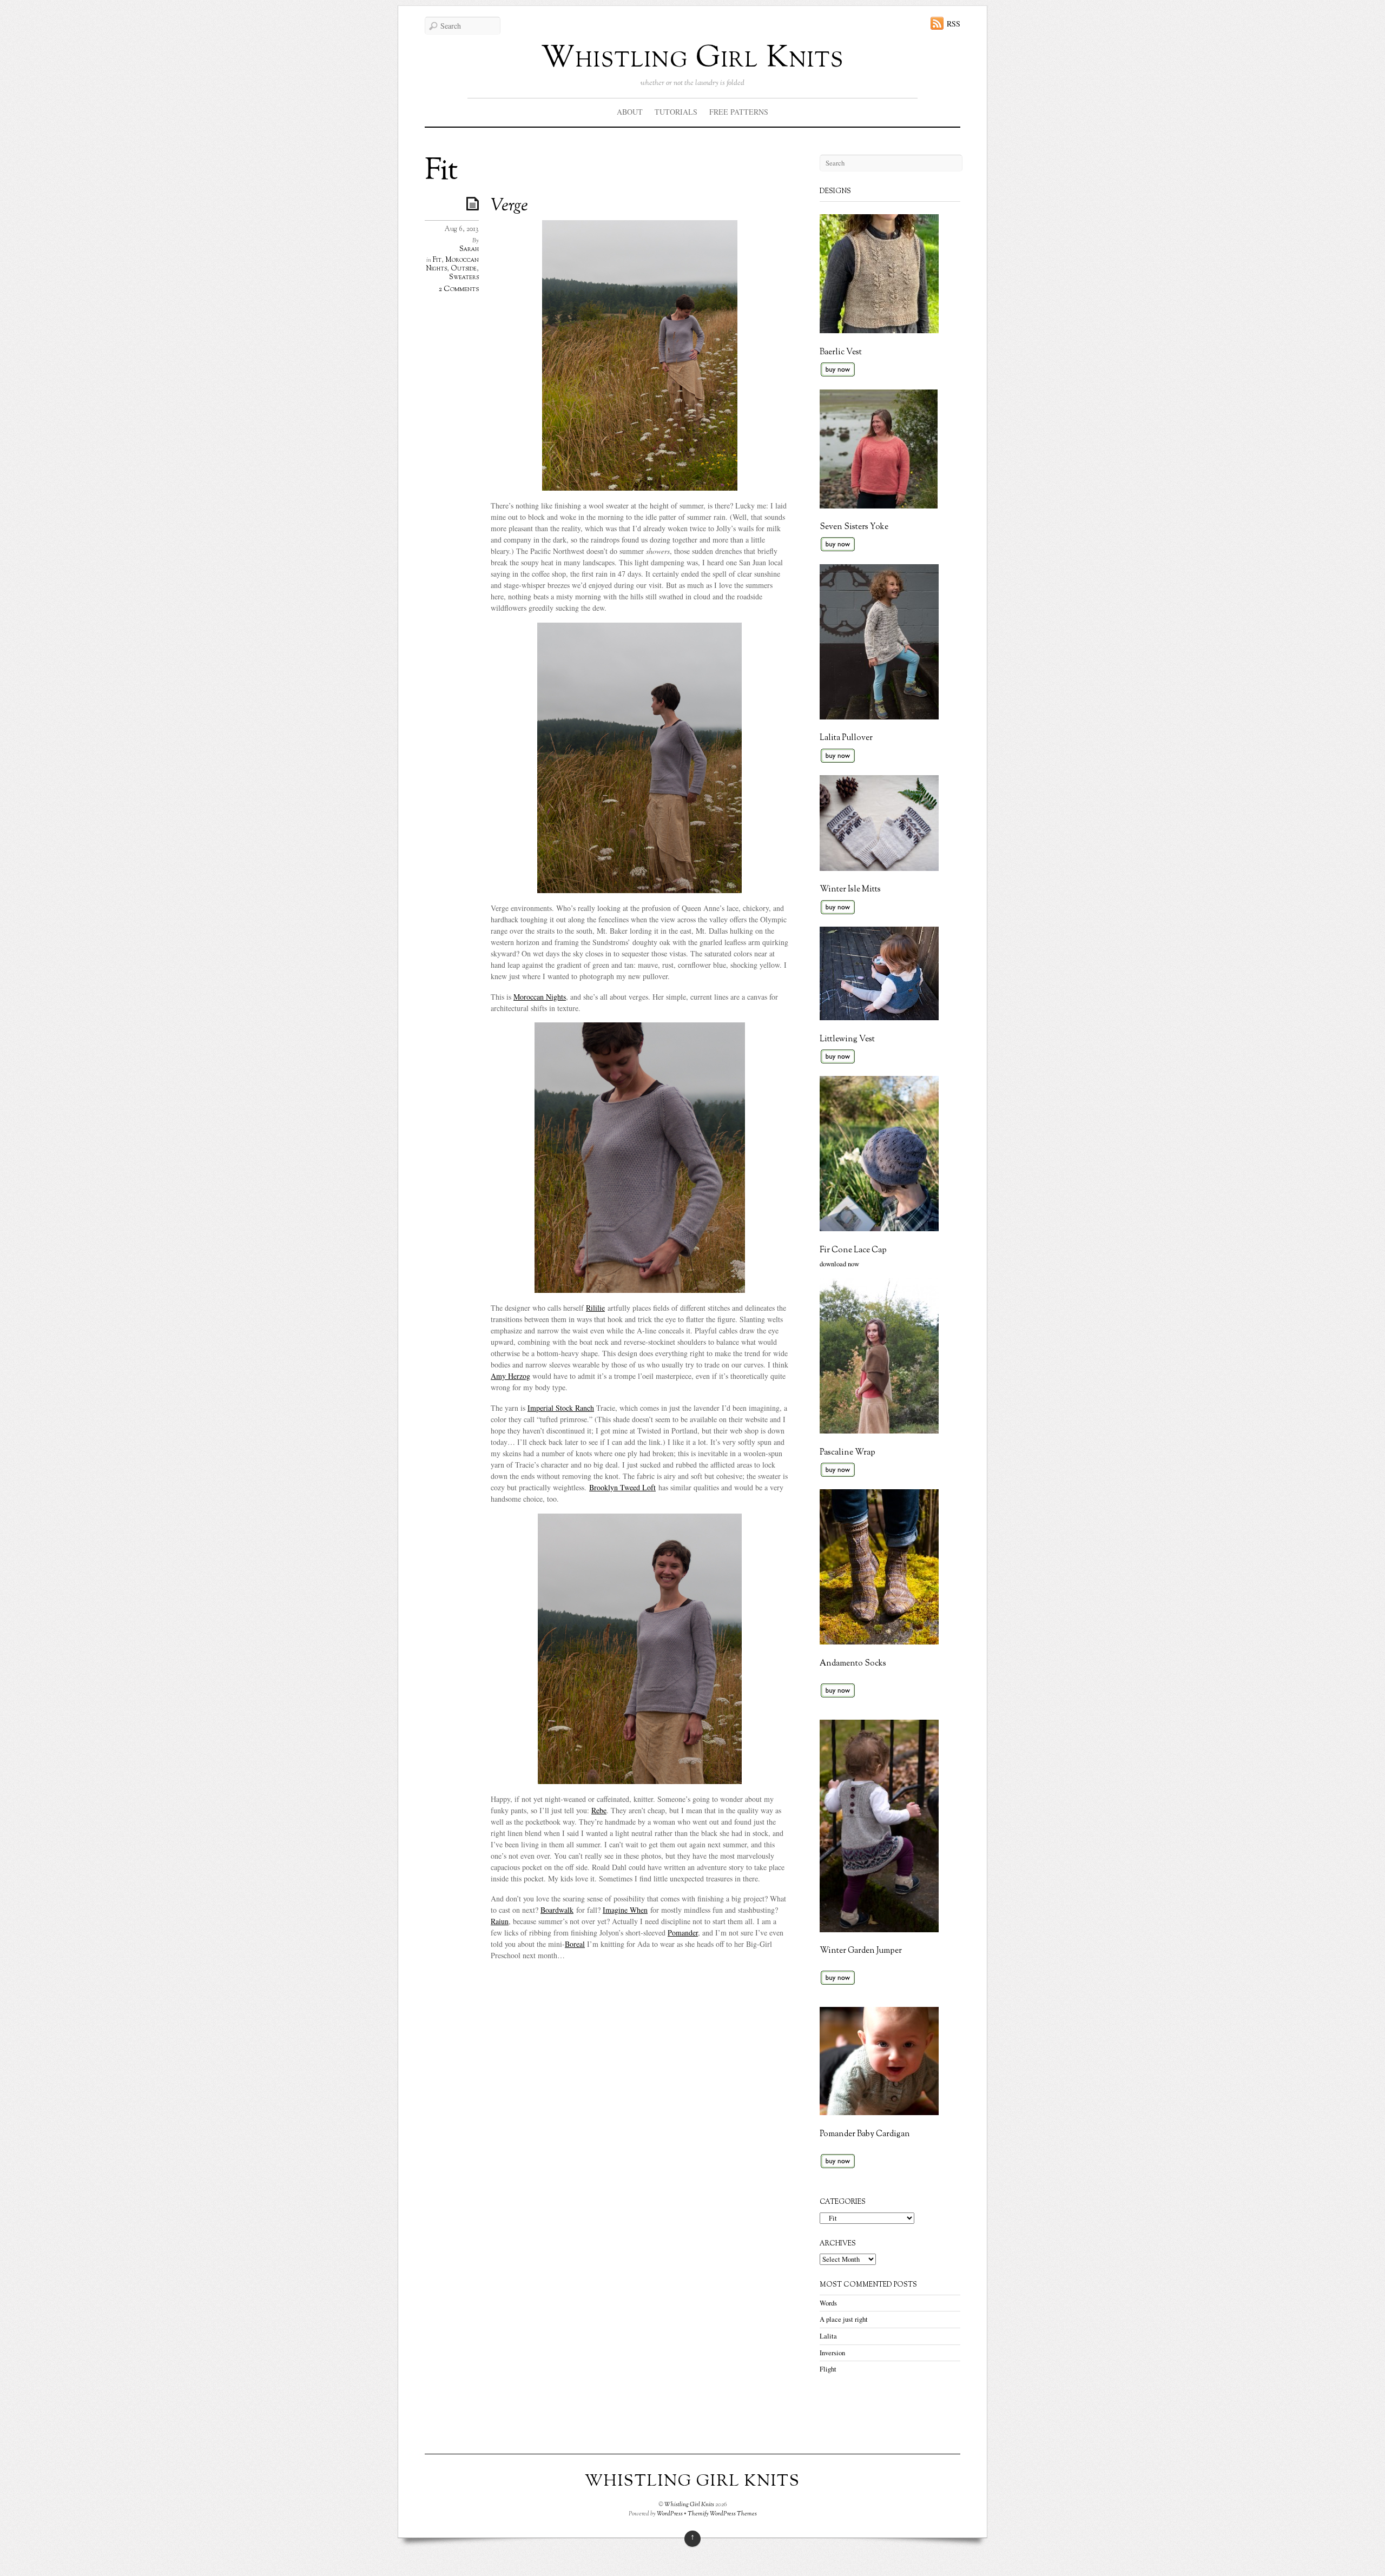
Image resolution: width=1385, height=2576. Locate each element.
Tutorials (676, 112)
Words (828, 2303)
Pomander (683, 1933)
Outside (464, 269)
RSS (954, 24)
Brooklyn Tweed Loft (622, 1487)
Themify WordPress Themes (722, 2514)
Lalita (828, 2336)
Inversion (832, 2353)
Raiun (500, 1921)
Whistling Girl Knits (692, 59)
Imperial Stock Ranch (561, 1408)
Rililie (595, 1308)
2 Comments (459, 289)
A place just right (844, 2319)
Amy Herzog (510, 1376)
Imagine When (625, 1910)
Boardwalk (557, 1910)
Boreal (575, 1944)
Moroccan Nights (540, 997)
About (630, 112)
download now (839, 1264)
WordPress (670, 2514)
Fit (437, 260)
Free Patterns (739, 112)
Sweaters (464, 278)
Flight (828, 2369)
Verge (509, 206)
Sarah (469, 249)
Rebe (599, 1810)
